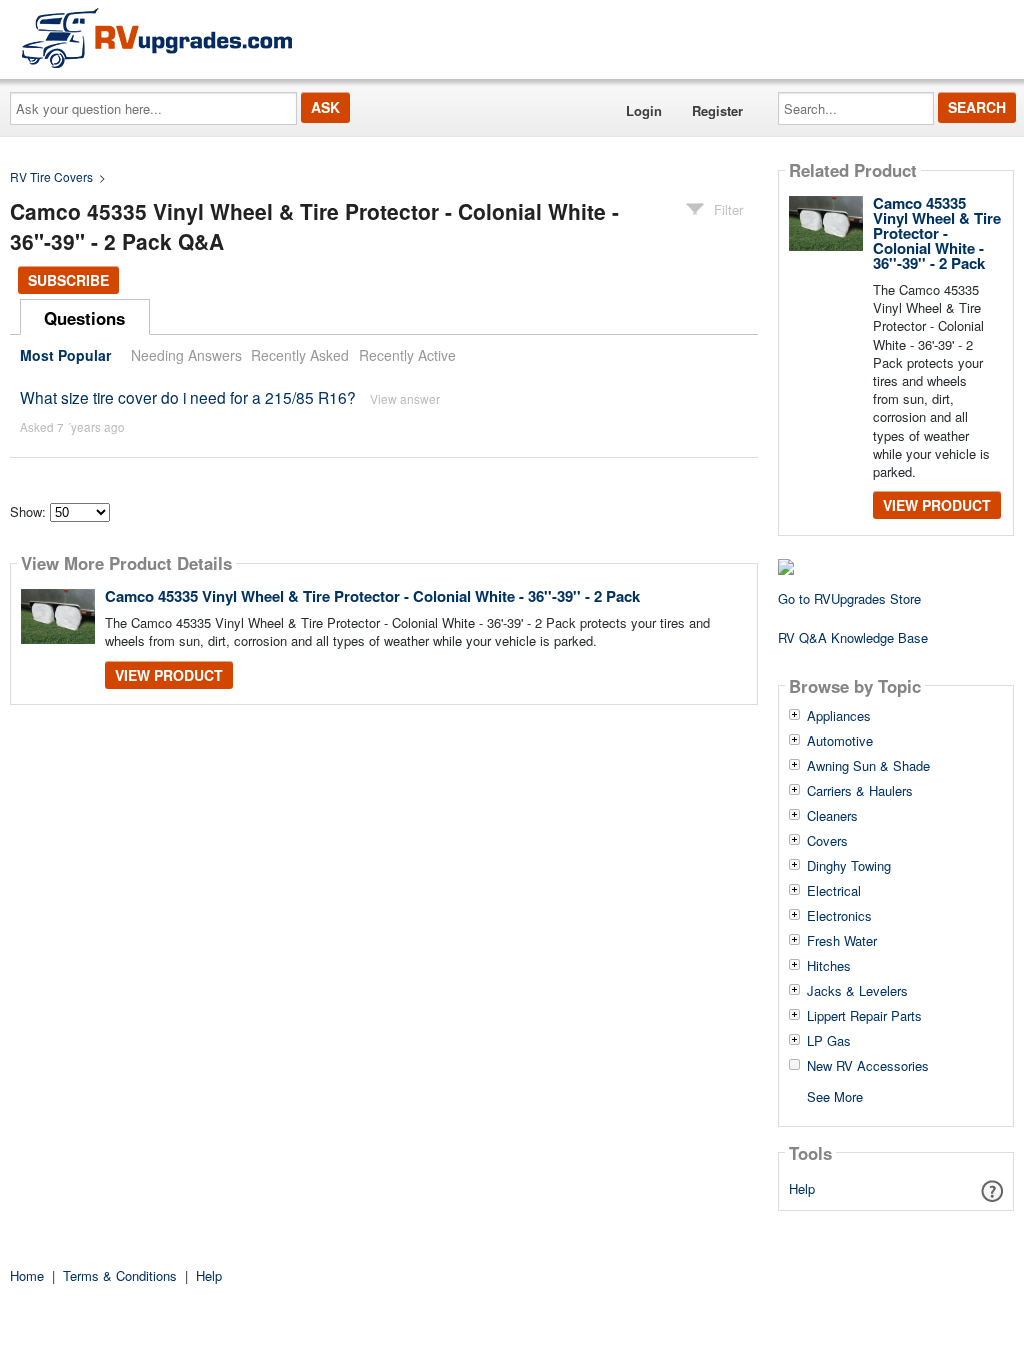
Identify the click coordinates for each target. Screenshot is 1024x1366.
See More (835, 1095)
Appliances (839, 716)
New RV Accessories (868, 1066)
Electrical (834, 891)
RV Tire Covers (51, 176)
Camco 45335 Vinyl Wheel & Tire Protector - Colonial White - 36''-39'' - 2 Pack (372, 596)
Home (27, 1275)
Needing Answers (186, 355)
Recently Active (407, 355)
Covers (827, 841)
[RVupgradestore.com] (157, 37)
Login (644, 110)
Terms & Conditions (120, 1275)
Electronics (839, 916)
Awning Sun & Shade (868, 766)
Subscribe (68, 280)
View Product (169, 675)
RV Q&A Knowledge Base (853, 637)
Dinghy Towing (849, 866)
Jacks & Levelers (857, 991)
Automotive (840, 741)
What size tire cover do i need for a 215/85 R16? (188, 397)
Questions (84, 318)
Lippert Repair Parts (864, 1016)
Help (802, 1188)
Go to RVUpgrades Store (849, 598)
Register (717, 110)
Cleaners (832, 816)
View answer (405, 398)
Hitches (829, 966)
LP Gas (829, 1041)
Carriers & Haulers (860, 791)
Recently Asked (300, 355)
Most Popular (65, 355)
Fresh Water (842, 941)
